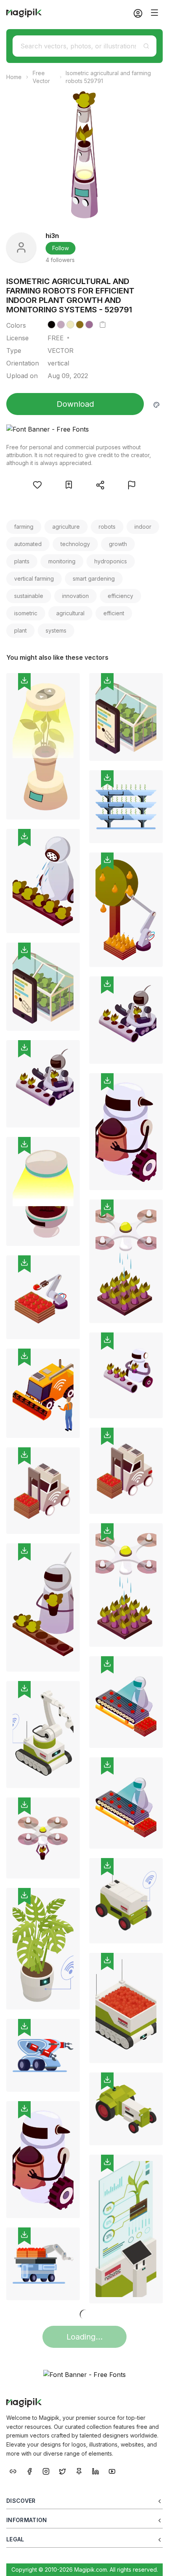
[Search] (146, 46)
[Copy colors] (103, 325)
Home (14, 77)
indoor (143, 527)
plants (22, 561)
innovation (75, 596)
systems (56, 630)
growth (118, 544)
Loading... (84, 2337)
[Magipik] (24, 13)
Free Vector (41, 77)
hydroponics (111, 561)
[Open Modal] (37, 485)
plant (20, 630)
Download (75, 404)
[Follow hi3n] (21, 247)
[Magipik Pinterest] (79, 2471)
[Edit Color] (156, 404)
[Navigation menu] (154, 13)
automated (28, 544)
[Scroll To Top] (152, 2561)
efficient (114, 613)
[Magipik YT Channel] (112, 2471)
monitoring (62, 561)
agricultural (70, 613)
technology (75, 544)
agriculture (66, 527)
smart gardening (94, 578)
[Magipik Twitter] (62, 2471)
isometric (26, 613)
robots (107, 527)
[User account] (135, 13)
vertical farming (34, 578)
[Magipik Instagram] (46, 2471)
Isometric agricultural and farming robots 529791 (108, 77)
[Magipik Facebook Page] (29, 2471)
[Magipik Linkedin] (96, 2471)
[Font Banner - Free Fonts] (84, 429)
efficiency (120, 596)
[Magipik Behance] (13, 2471)
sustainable (29, 596)
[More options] (69, 823)
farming (24, 527)
